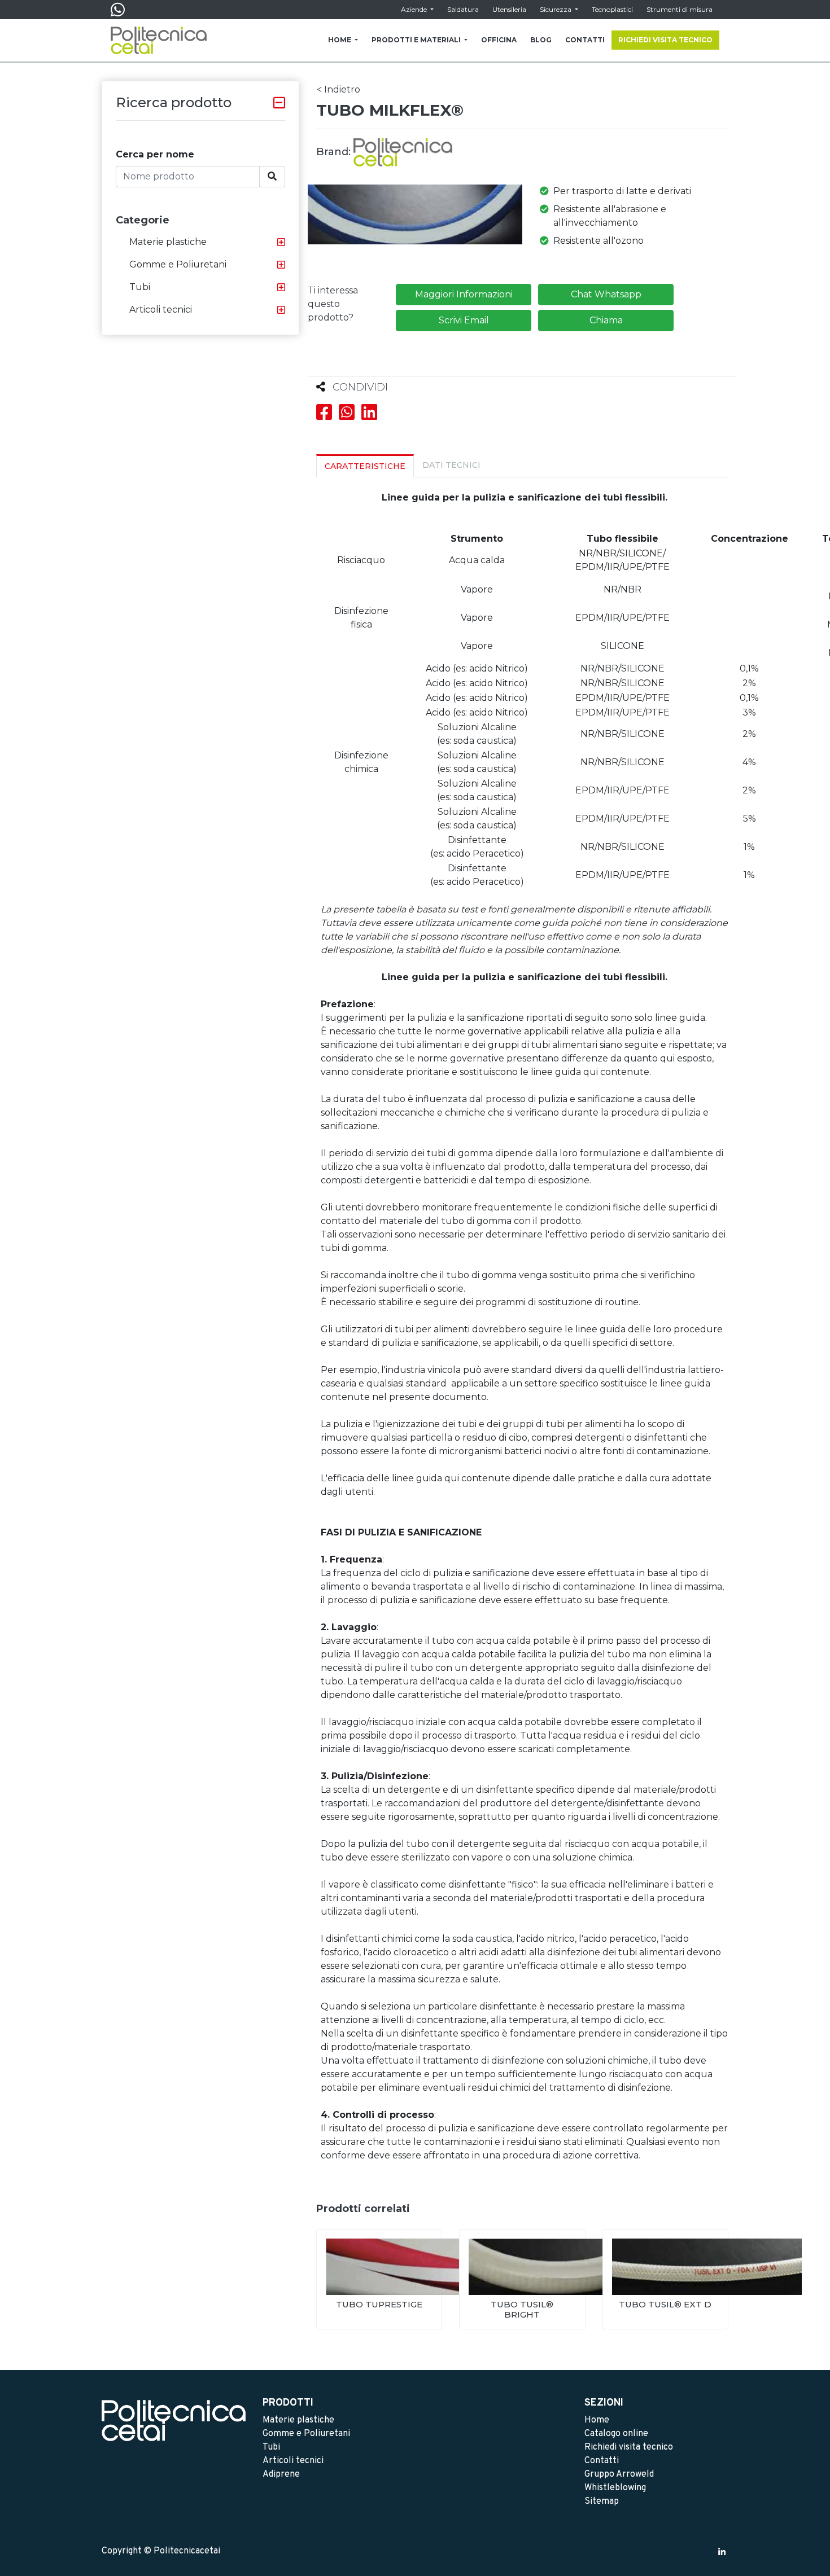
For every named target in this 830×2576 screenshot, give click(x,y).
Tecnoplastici (612, 9)
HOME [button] (340, 40)
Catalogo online (616, 2434)
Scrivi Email (464, 320)
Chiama (606, 320)
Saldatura (463, 9)
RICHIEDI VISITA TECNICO (665, 40)
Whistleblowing (615, 2488)
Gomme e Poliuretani (178, 264)
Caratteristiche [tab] (365, 466)
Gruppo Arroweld (619, 2474)
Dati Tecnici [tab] (451, 465)
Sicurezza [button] (556, 9)
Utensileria (509, 9)
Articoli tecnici (161, 310)
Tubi (140, 287)
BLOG (541, 40)
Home (597, 2420)
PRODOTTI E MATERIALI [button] (417, 40)
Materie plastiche (168, 242)
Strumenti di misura (680, 9)
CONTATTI (585, 40)
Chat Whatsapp (606, 294)
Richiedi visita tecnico (629, 2447)
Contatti (602, 2461)
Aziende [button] (415, 9)
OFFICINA (499, 40)
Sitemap (602, 2502)
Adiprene (281, 2474)
